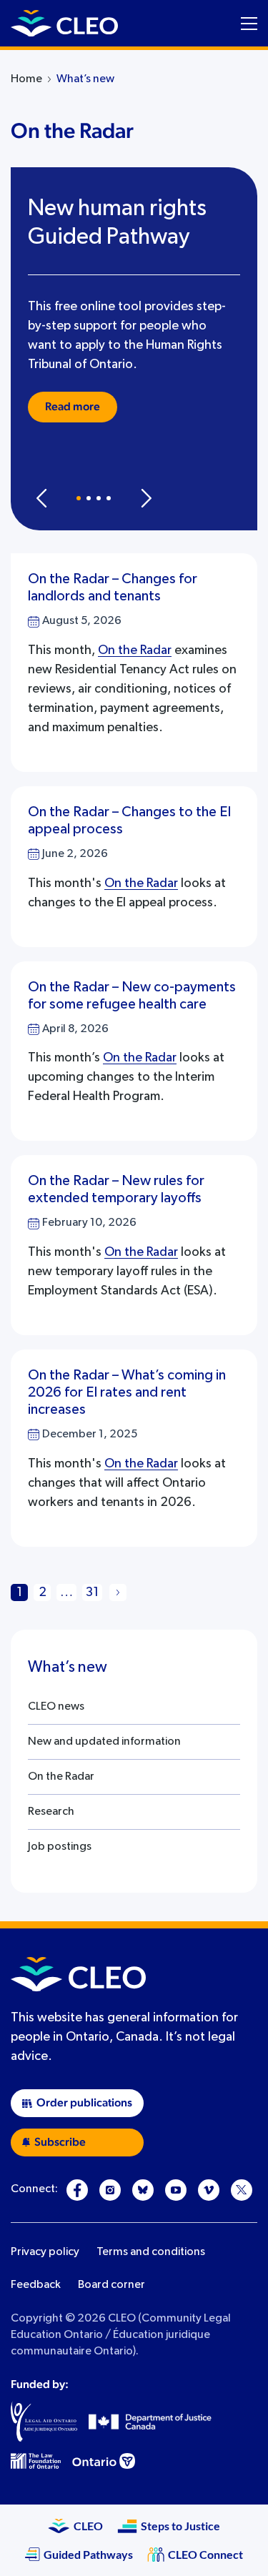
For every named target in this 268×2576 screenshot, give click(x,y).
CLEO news (56, 1707)
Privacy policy (45, 2252)
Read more (73, 407)
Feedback (36, 2285)
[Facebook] (77, 2190)
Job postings (60, 1847)
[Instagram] (110, 2190)
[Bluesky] (143, 2190)
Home (26, 79)
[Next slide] (146, 498)
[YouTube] (176, 2190)
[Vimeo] (209, 2190)
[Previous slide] (41, 498)
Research (51, 1812)
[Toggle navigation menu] (249, 24)
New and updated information (104, 1742)
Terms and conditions (151, 2252)
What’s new (85, 79)
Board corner (111, 2285)
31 (92, 1592)
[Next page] (118, 1592)
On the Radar (135, 650)
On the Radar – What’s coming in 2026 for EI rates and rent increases (127, 1392)
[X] (242, 2190)
